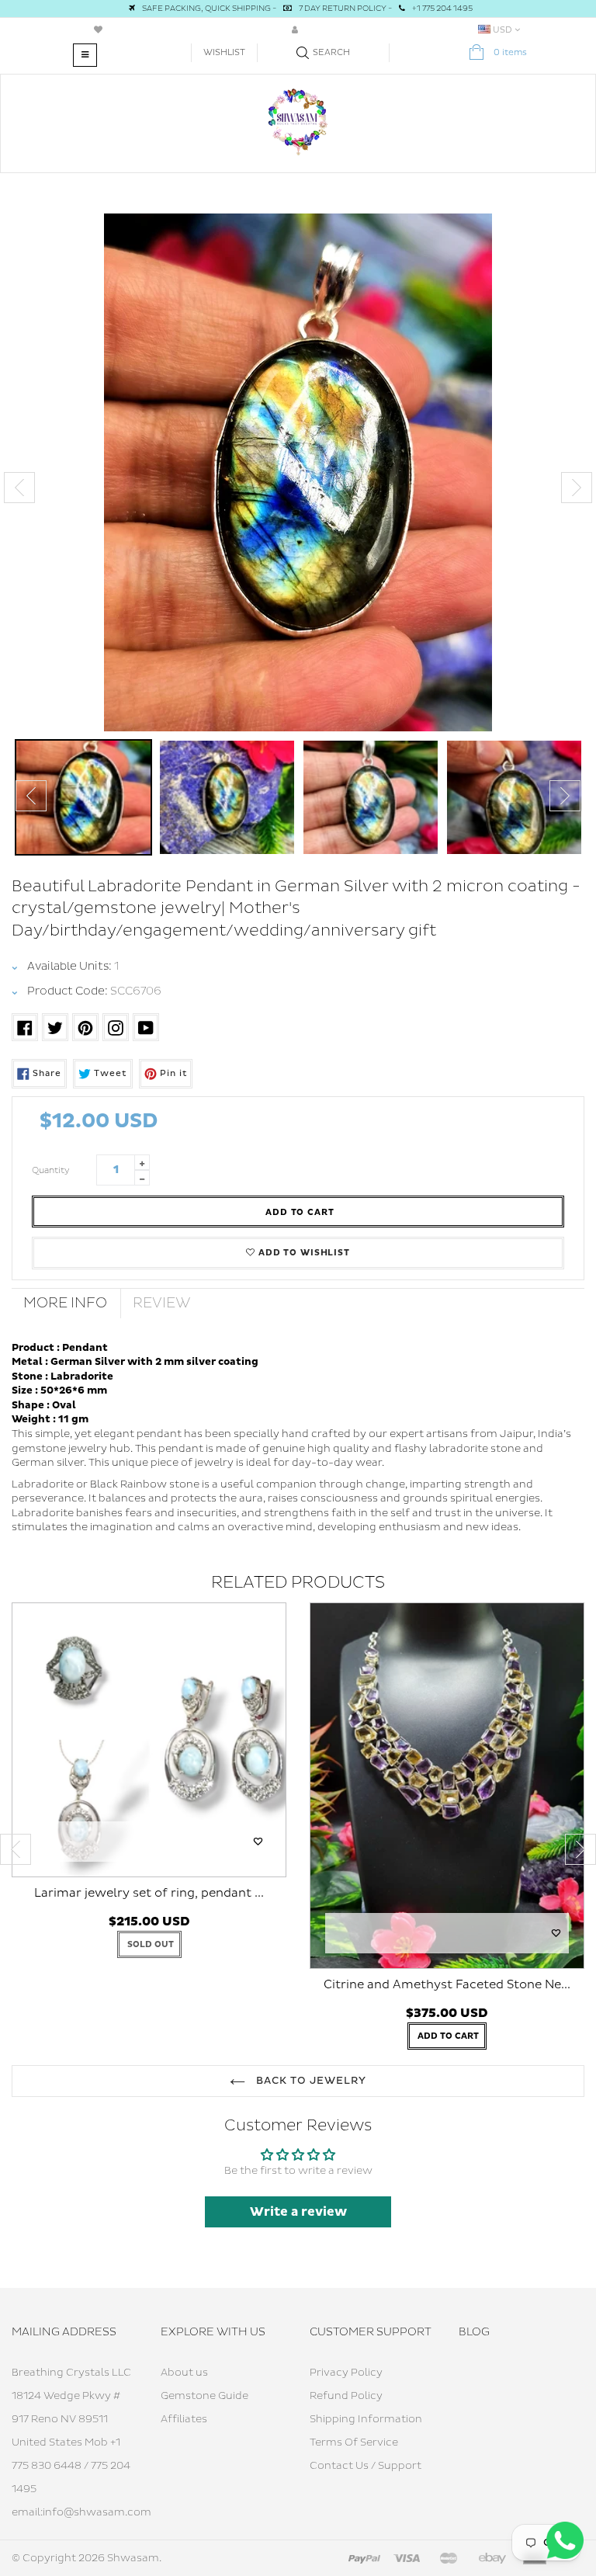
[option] (298, 472)
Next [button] (577, 488)
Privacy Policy (346, 2373)
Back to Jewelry (310, 2081)
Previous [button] (19, 488)
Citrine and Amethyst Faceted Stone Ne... (447, 1985)
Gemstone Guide (204, 2396)
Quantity (51, 1170)
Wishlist (224, 52)
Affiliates (184, 2419)
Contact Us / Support (366, 2466)
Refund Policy (346, 2396)
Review (162, 1303)
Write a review (298, 2212)
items (510, 52)
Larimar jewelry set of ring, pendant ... (149, 1893)
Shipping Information (366, 2419)
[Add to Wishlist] (258, 1842)
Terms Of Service (354, 2442)
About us (184, 2373)
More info (65, 1303)
